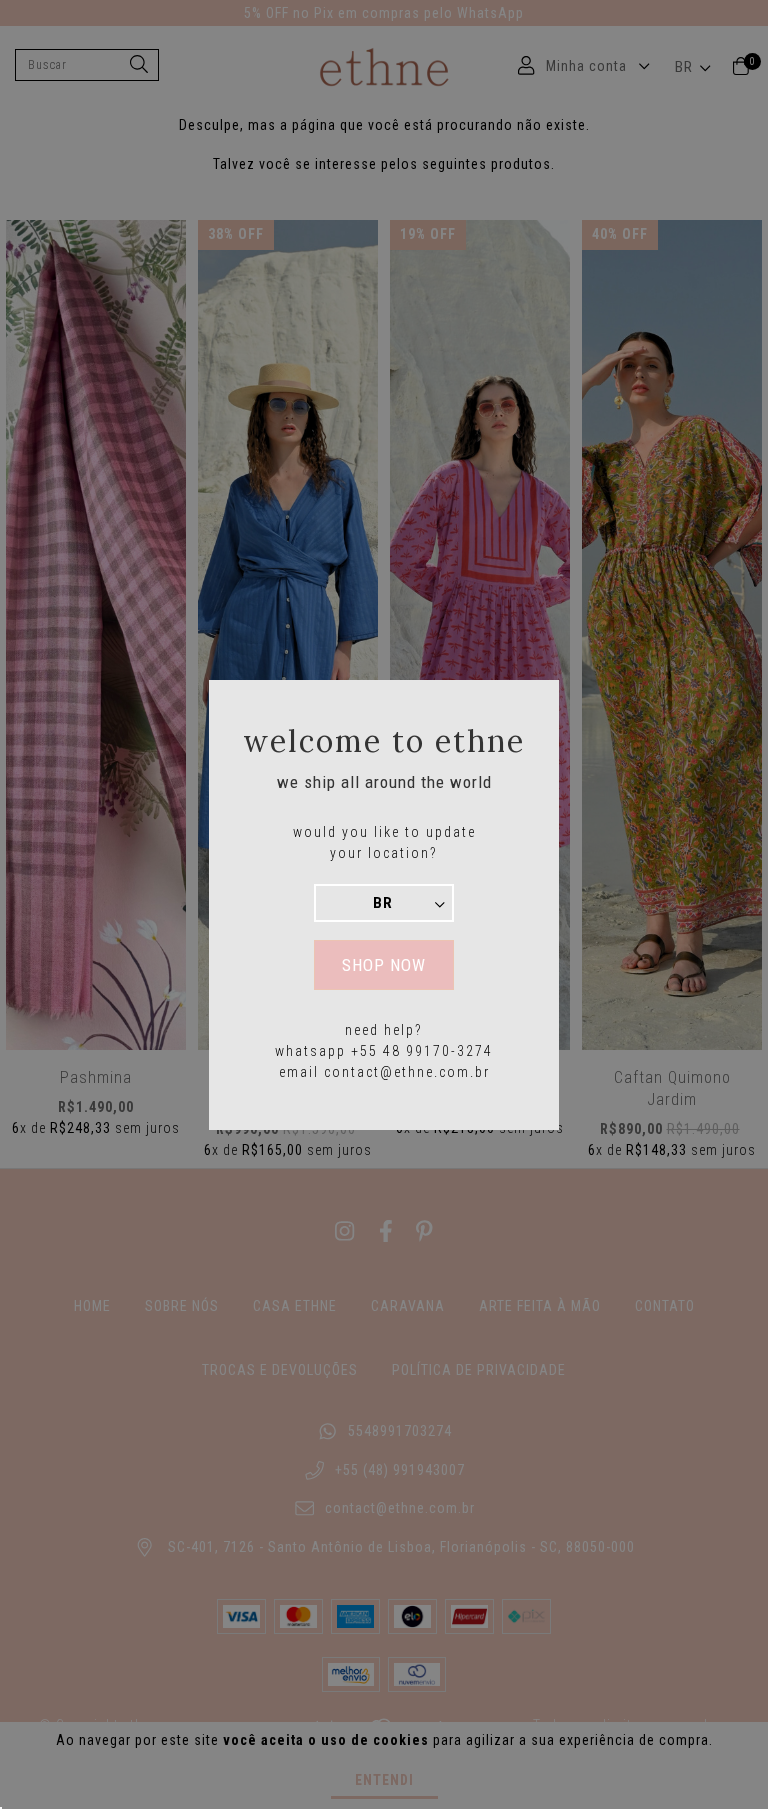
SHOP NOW (384, 965)
